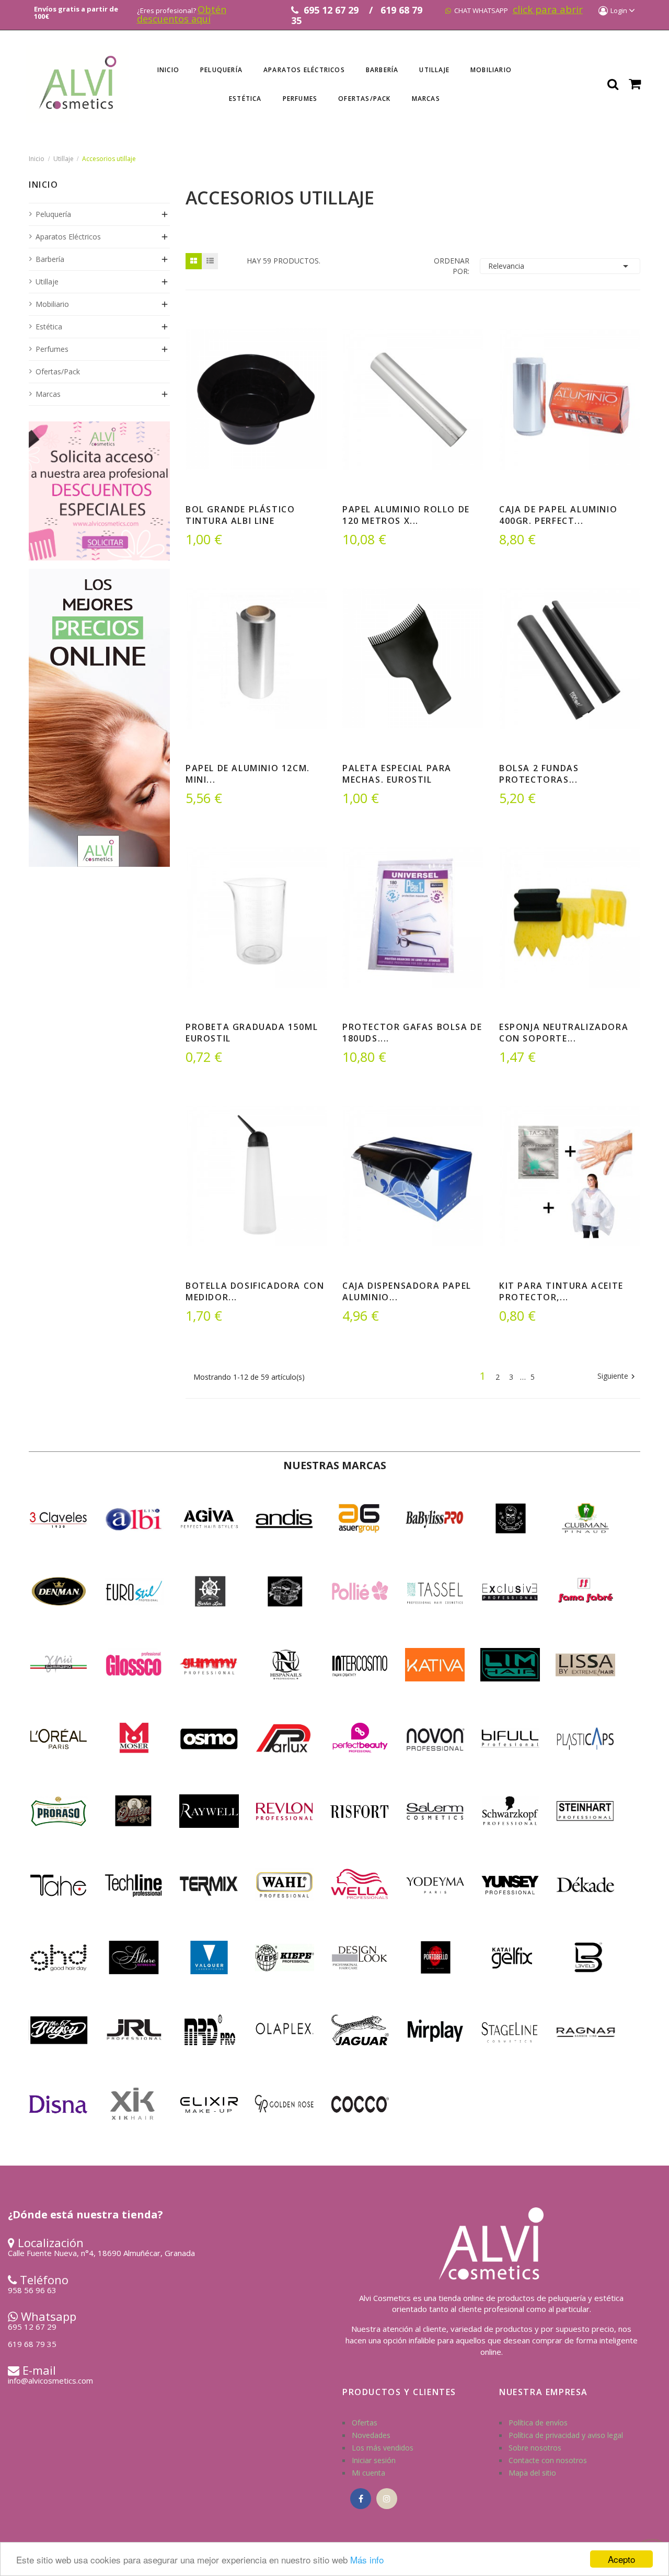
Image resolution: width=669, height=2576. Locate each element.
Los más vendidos (383, 2448)
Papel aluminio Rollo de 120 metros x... (406, 515)
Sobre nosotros (535, 2448)
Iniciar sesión (374, 2460)
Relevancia (560, 266)
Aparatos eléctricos (68, 237)
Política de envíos (538, 2423)
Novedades (371, 2435)
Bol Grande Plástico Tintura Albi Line (240, 515)
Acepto (621, 2559)
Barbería (50, 259)
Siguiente (618, 1377)
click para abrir (548, 9)
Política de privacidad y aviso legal (566, 2435)
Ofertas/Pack (58, 371)
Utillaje (47, 282)
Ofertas (365, 2423)
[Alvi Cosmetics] (99, 717)
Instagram (387, 2499)
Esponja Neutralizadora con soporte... (564, 1033)
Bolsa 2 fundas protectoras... (539, 774)
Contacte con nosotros (548, 2460)
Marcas (48, 394)
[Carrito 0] (635, 84)
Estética (49, 327)
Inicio (44, 186)
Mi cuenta (368, 2473)
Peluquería (53, 214)
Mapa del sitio (532, 2473)
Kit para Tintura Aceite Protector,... (561, 1291)
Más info (367, 2560)
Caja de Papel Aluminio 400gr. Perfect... (558, 515)
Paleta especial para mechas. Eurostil (397, 774)
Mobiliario (52, 304)
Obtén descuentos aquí (182, 14)
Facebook (361, 2499)
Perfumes (52, 349)
